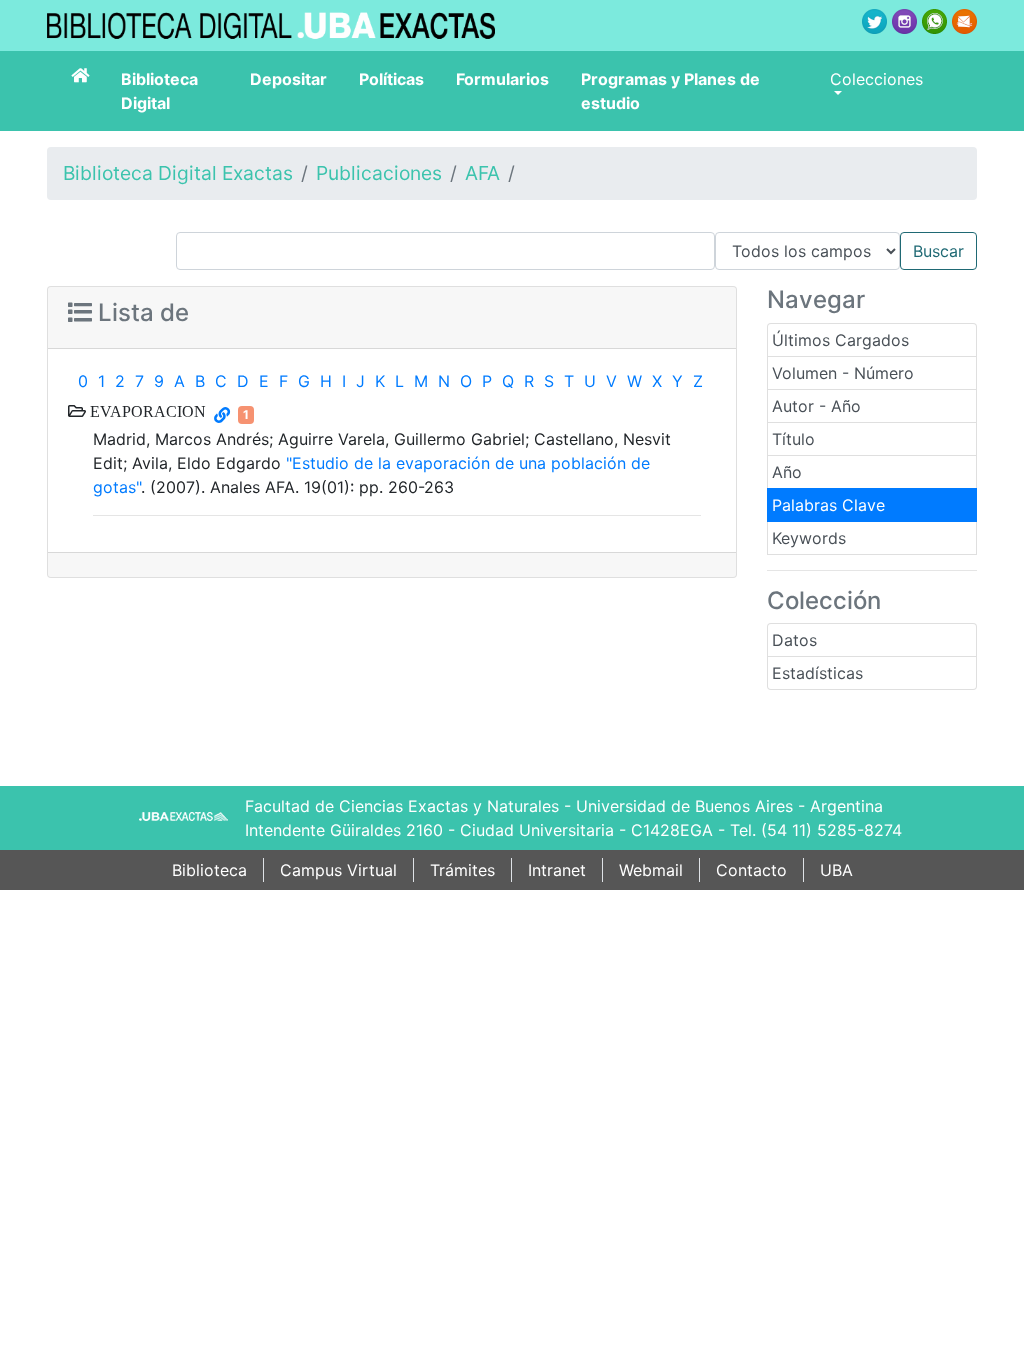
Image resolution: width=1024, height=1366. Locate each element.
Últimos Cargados (840, 340)
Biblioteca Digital (159, 91)
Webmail (651, 870)
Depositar (288, 79)
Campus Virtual (338, 870)
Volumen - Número (843, 373)
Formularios (502, 79)
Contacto (751, 870)
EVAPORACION (146, 411)
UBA (836, 870)
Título (793, 439)
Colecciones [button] (876, 79)
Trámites (462, 870)
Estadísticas (817, 673)
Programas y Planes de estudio (670, 91)
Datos (794, 640)
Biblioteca (209, 870)
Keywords (809, 538)
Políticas (391, 79)
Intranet (557, 870)
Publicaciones (379, 173)
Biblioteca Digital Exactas (178, 173)
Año (787, 472)
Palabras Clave (828, 505)
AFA (482, 173)
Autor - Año (816, 406)
